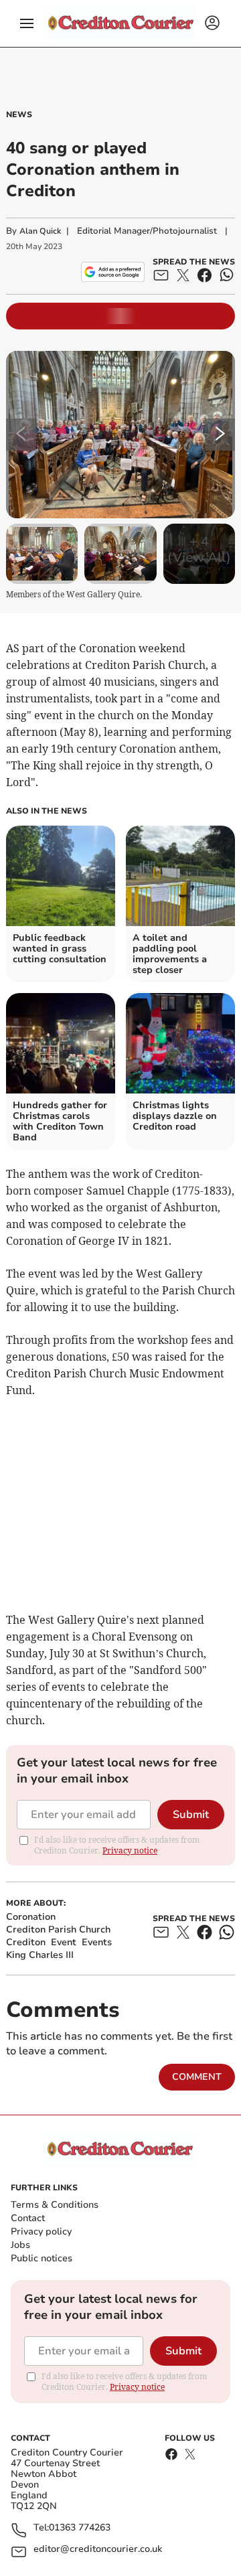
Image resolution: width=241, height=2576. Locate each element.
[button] (27, 23)
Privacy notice (130, 1850)
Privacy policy (41, 2231)
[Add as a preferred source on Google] (113, 272)
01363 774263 (80, 2528)
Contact (28, 2218)
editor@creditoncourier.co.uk (98, 2550)
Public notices (42, 2258)
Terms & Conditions (55, 2205)
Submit (191, 1815)
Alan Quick (40, 231)
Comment (197, 2077)
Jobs (20, 2245)
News (19, 115)
